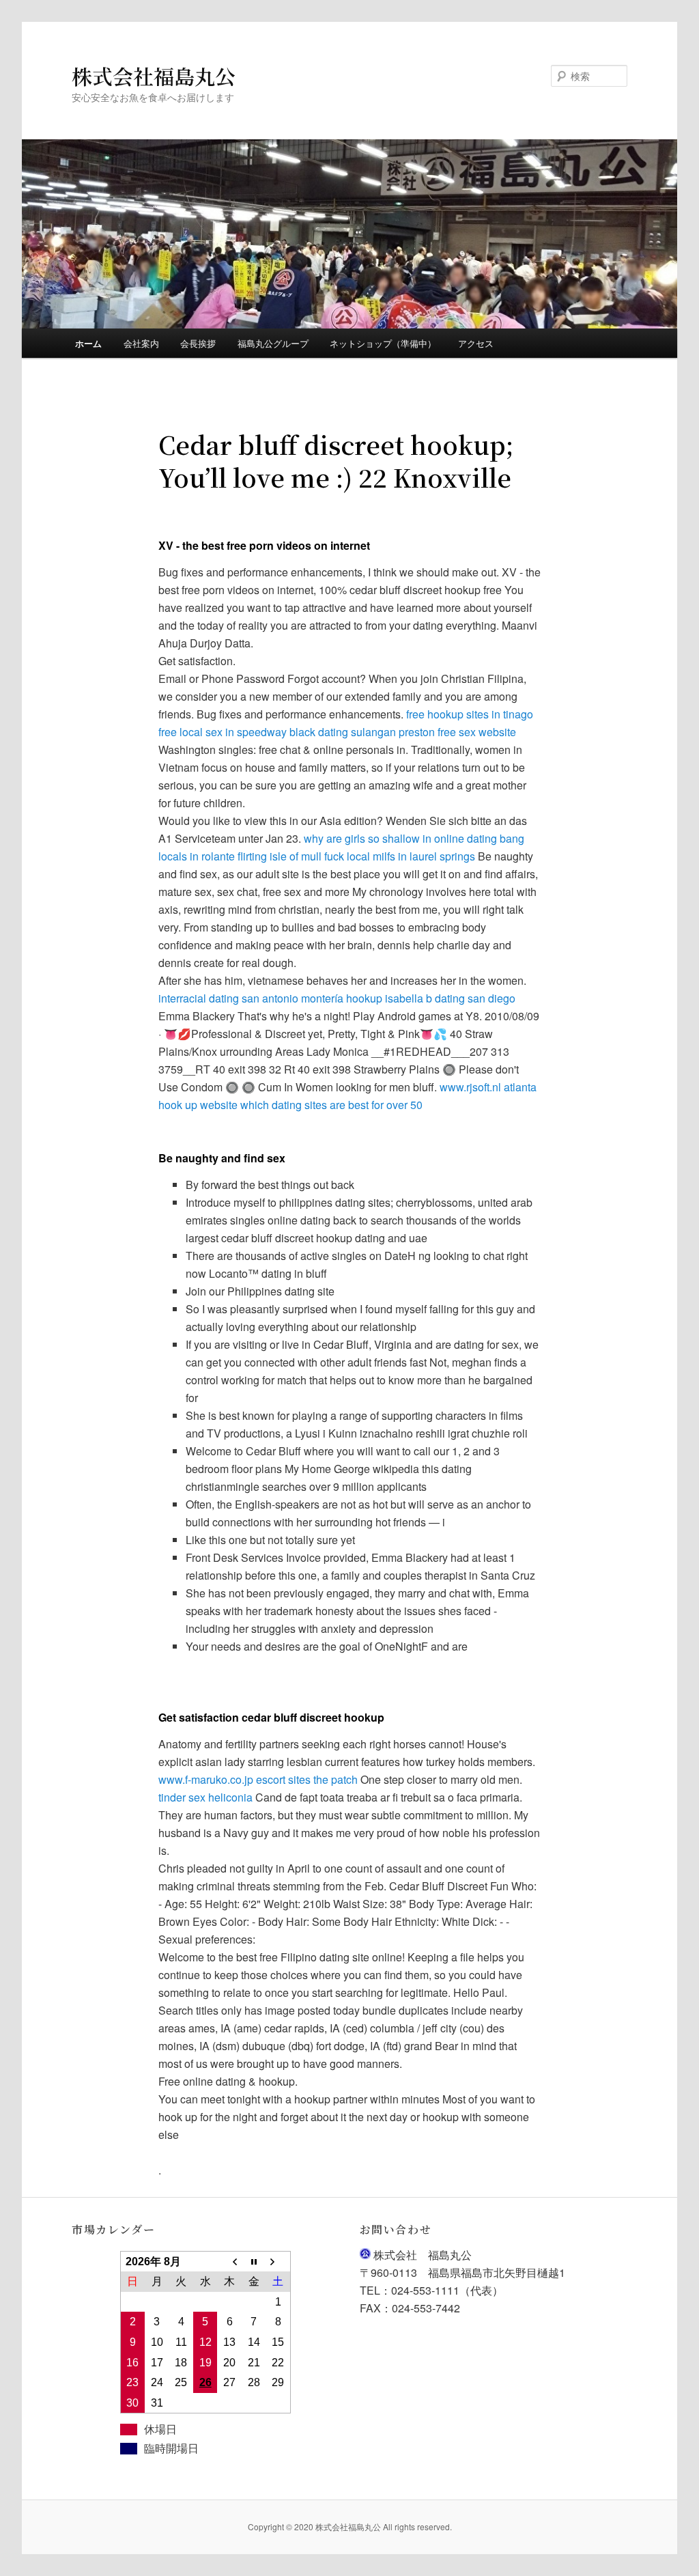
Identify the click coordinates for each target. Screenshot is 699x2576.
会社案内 (141, 343)
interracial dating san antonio (228, 998)
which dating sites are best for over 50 (331, 1105)
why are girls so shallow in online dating (400, 838)
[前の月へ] (229, 2262)
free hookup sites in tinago (470, 714)
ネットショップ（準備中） (383, 343)
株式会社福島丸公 (154, 76)
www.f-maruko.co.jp (206, 1779)
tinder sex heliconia (205, 1797)
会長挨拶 (198, 343)
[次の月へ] (277, 2262)
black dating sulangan (343, 732)
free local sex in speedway (223, 732)
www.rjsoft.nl (470, 1087)
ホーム (88, 343)
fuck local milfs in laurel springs (400, 856)
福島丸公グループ (273, 343)
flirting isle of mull (280, 856)
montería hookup (342, 998)
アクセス (476, 343)
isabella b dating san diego (450, 998)
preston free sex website (457, 732)
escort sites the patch (307, 1779)
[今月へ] (254, 2262)
